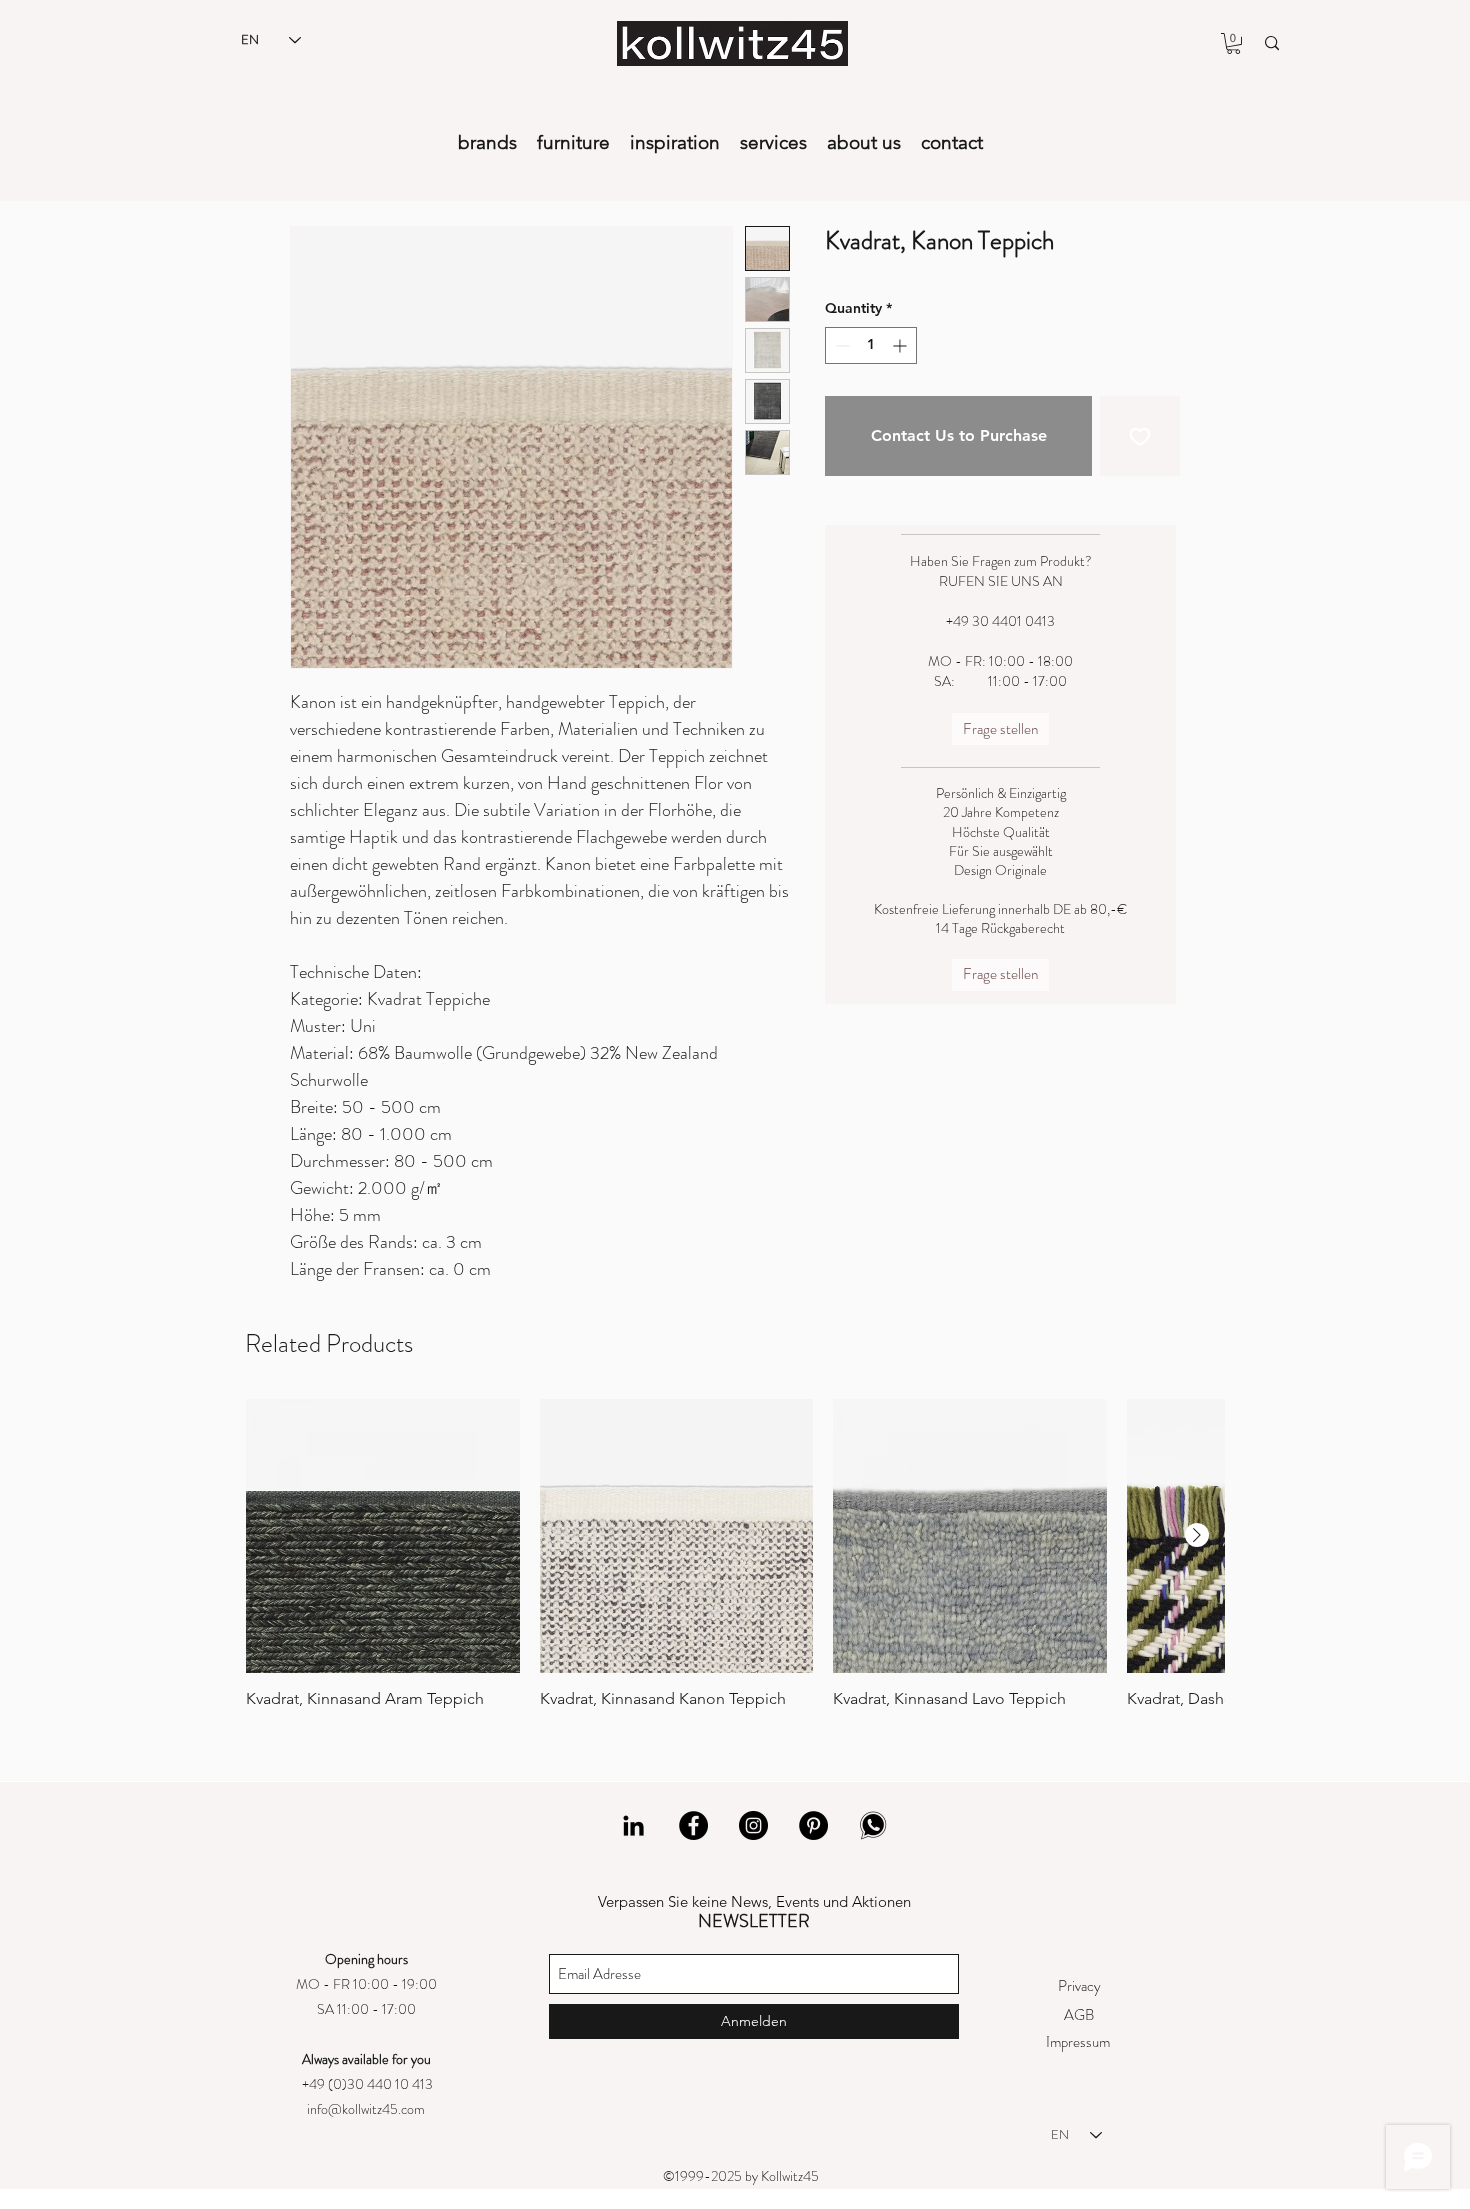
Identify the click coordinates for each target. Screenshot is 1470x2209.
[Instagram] (753, 1825)
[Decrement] (840, 345)
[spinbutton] (871, 345)
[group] (735, 1554)
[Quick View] (383, 1536)
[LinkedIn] (633, 1825)
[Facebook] (693, 1825)
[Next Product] (1197, 1535)
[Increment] (901, 345)
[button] (1233, 43)
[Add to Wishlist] (1140, 436)
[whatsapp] (873, 1825)
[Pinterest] (813, 1825)
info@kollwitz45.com (366, 2109)
